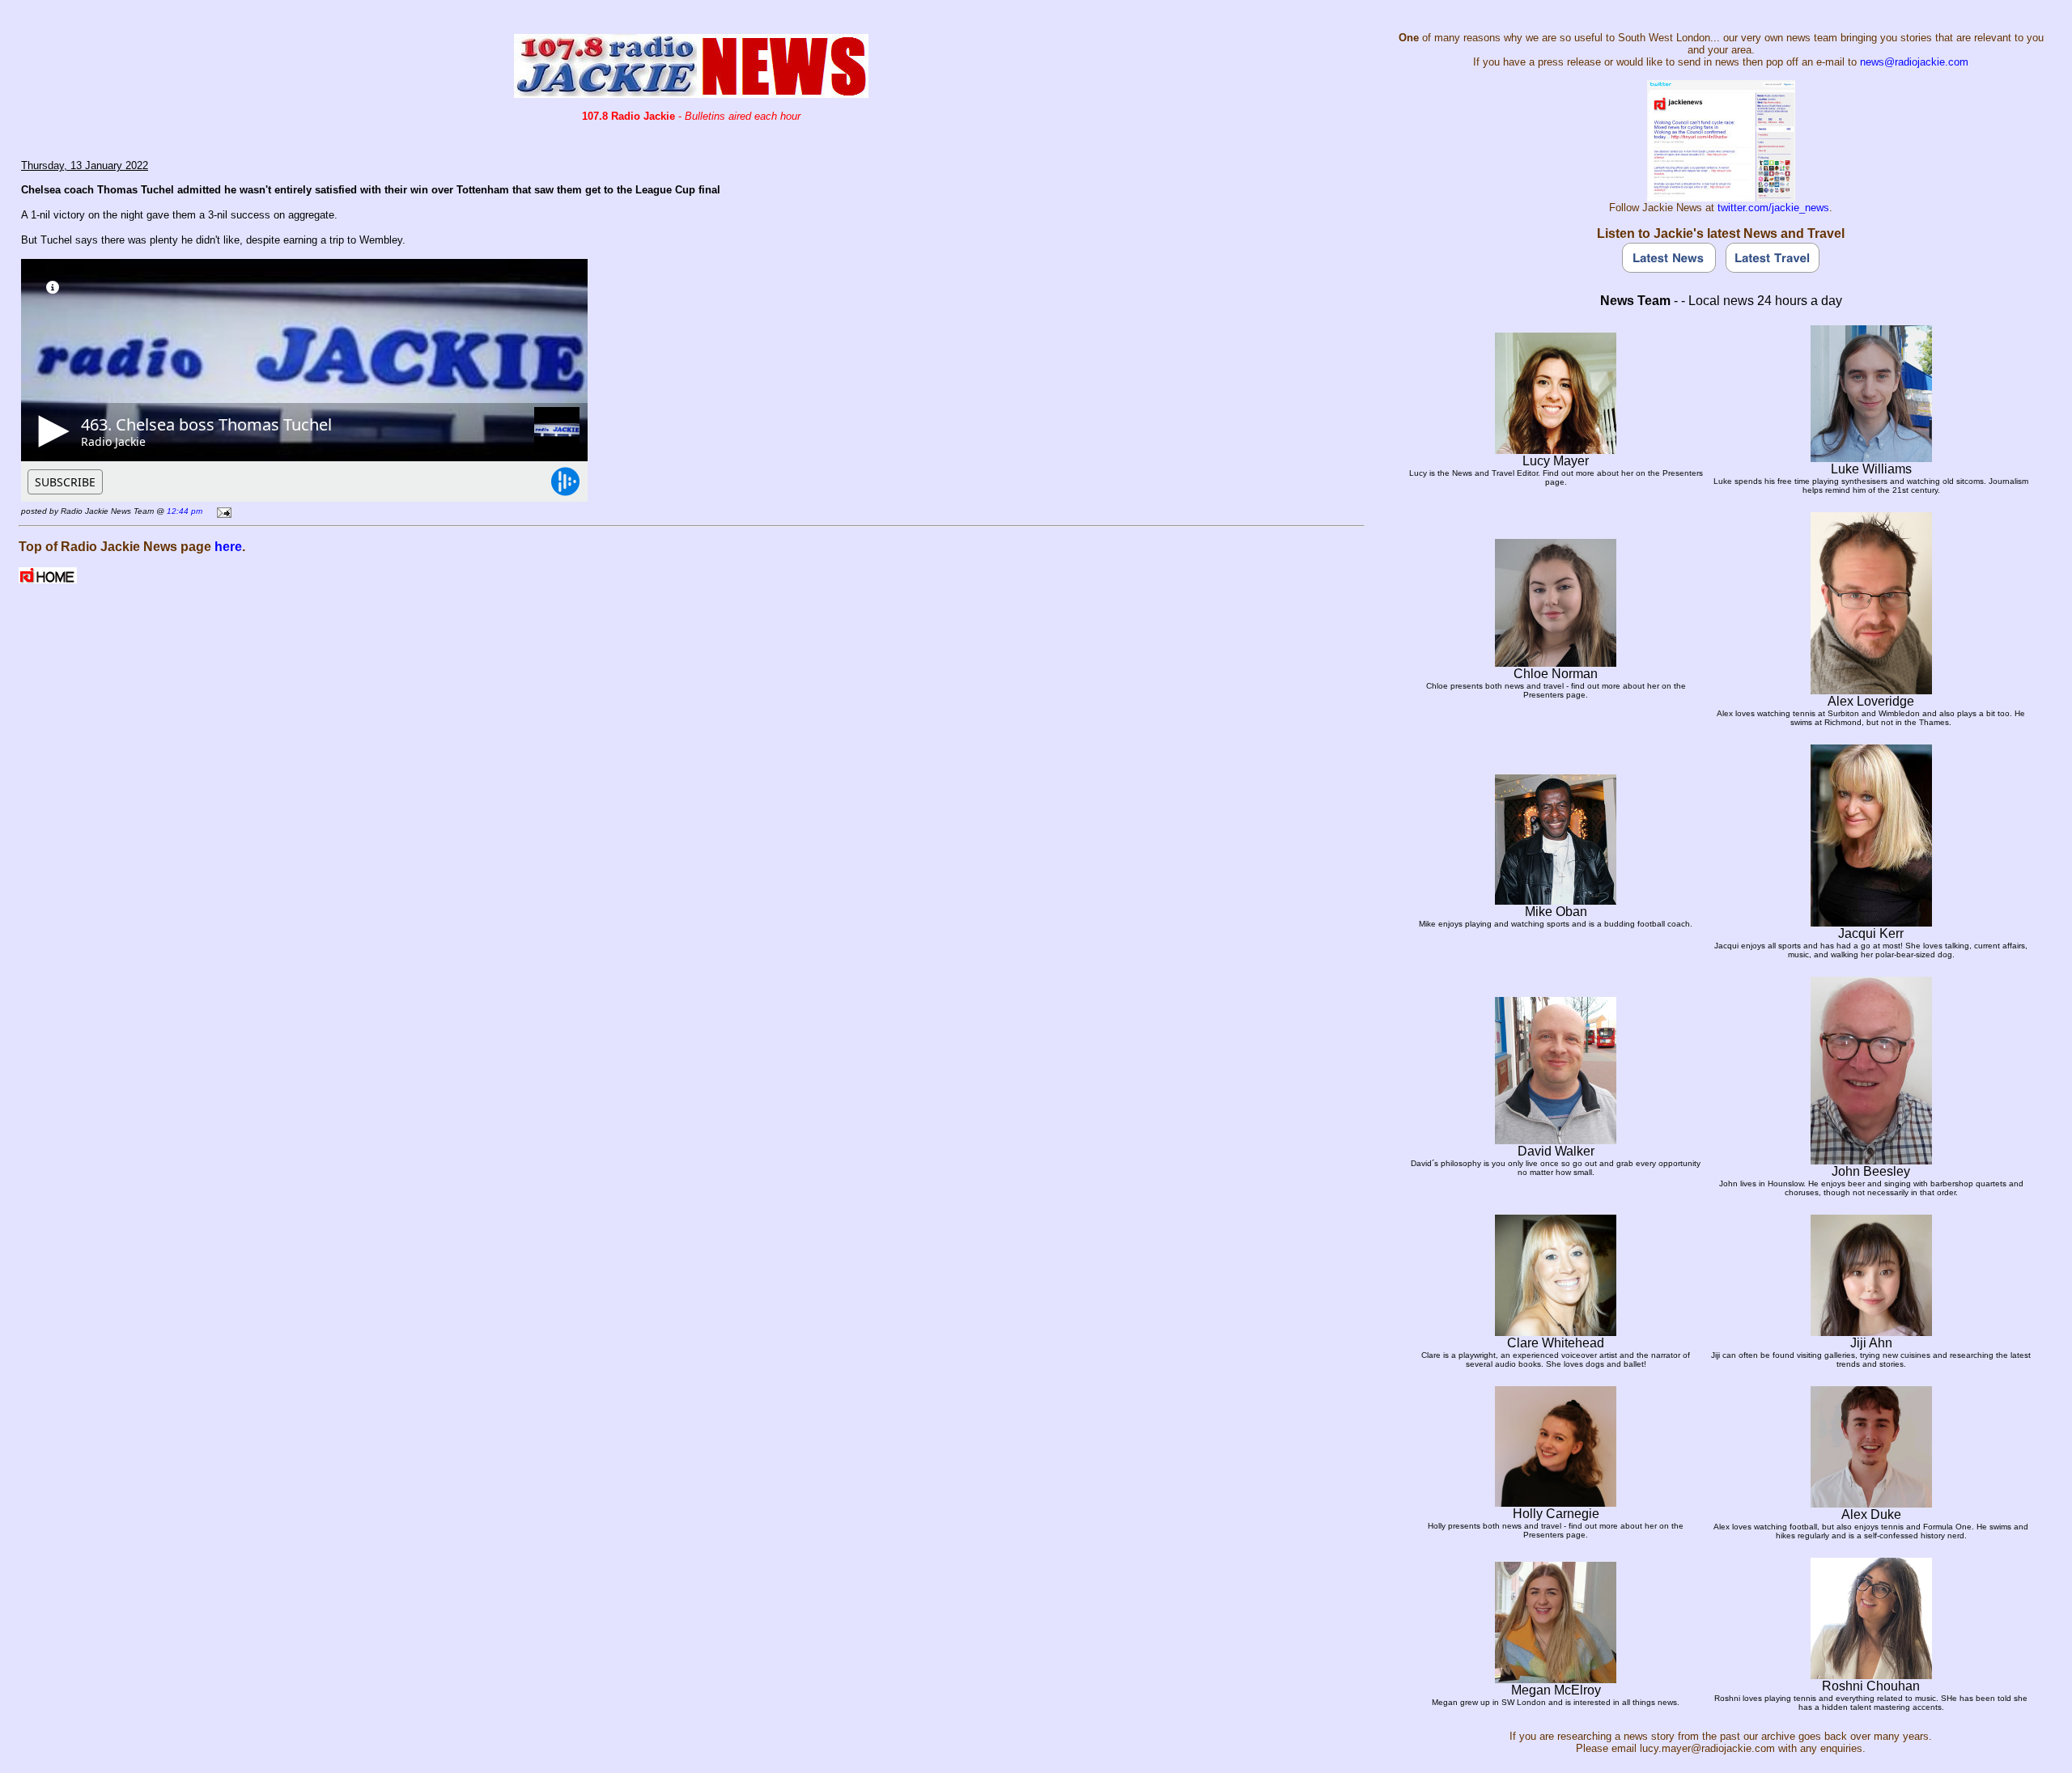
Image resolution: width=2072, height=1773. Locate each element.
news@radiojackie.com (1914, 62)
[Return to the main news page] (691, 93)
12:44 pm (185, 511)
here (228, 547)
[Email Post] (221, 510)
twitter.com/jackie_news (1773, 208)
